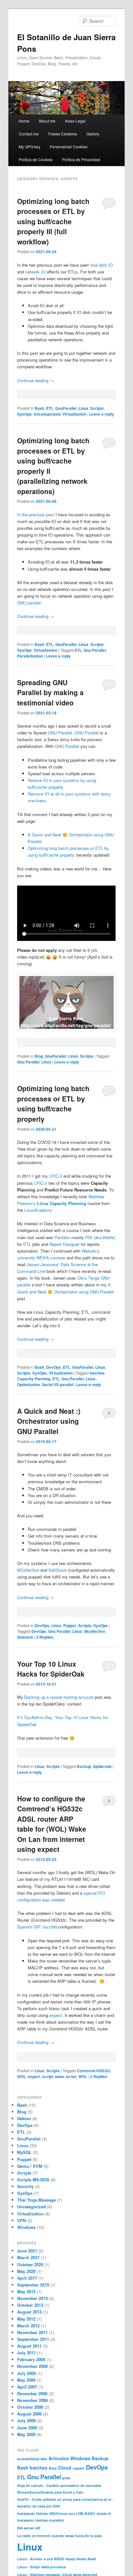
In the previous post (36, 515)
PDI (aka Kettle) (100, 1237)
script (48, 2076)
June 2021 (27, 2251)
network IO (35, 272)
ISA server (26, 2528)
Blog (39, 1056)
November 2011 (32, 2332)
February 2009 (31, 2359)
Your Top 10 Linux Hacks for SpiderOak (51, 1669)
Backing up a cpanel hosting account (59, 1697)
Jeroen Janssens (42, 1264)
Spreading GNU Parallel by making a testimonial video (50, 692)
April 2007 (27, 2387)
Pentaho (62, 1237)
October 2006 (30, 2407)
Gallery (93, 134)
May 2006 (26, 2434)
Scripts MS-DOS (33, 2180)
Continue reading (36, 380)
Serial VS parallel (58, 1385)
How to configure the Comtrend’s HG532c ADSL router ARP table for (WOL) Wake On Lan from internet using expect (52, 1824)
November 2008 (32, 2366)
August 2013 (29, 2312)
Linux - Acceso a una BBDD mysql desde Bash (57, 2559)
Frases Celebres (63, 134)
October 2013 (30, 2305)
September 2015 (33, 2285)
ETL (50, 408)
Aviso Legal (75, 121)
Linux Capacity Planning (62, 1203)
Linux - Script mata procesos (41, 2567)
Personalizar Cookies (69, 147)
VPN (21, 2220)
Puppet (70, 1625)
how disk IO (102, 265)
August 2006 (29, 2414)
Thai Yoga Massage (36, 2200)
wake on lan (66, 2076)
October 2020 (30, 2264)
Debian (24, 2118)
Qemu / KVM (30, 2166)
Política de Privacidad (81, 159)
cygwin (79, 2468)
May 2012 (26, 2319)
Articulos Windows (69, 2458)
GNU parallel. (30, 603)
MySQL (24, 2152)
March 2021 (28, 2257)
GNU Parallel (60, 733)
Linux (83, 408)
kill (38, 2528)
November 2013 (32, 2298)
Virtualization (74, 414)
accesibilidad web (32, 2459)
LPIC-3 (56, 1176)
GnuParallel (66, 408)
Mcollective (95, 1631)
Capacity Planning (34, 1379)
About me (47, 121)
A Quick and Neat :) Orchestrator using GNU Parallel (49, 1421)
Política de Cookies (36, 159)
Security (25, 2186)
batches (97, 1373)
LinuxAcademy (38, 1210)
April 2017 (27, 2278)
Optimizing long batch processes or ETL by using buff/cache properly (53, 1104)
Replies (45, 1637)
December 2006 (32, 2393)
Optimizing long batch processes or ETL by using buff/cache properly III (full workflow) (53, 221)
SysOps (24, 414)
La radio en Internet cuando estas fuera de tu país (59, 2536)
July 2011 (26, 2353)
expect (56, 2015)
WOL (83, 2076)
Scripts (97, 408)
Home (24, 121)
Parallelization (30, 656)
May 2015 (26, 2291)
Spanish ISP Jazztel (36, 1927)
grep (66, 2478)
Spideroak (102, 1766)
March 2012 (28, 2326)
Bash (39, 408)
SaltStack (58, 1570)
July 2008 (26, 2373)
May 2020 (26, 2271)
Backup (84, 1766)
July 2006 (26, 2420)
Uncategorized (47, 414)
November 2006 (32, 2400)
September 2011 (33, 2339)
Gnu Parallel (95, 650)
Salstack (25, 1637)
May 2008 (26, 2380)
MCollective (28, 1570)
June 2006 (27, 2428)
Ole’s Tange (88, 1278)
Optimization (29, 1385)
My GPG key (30, 147)
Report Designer (64, 1244)
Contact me (29, 134)
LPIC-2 (41, 1183)
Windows (26, 2227)
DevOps (54, 1367)
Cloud (65, 2468)
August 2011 (29, 2346)
